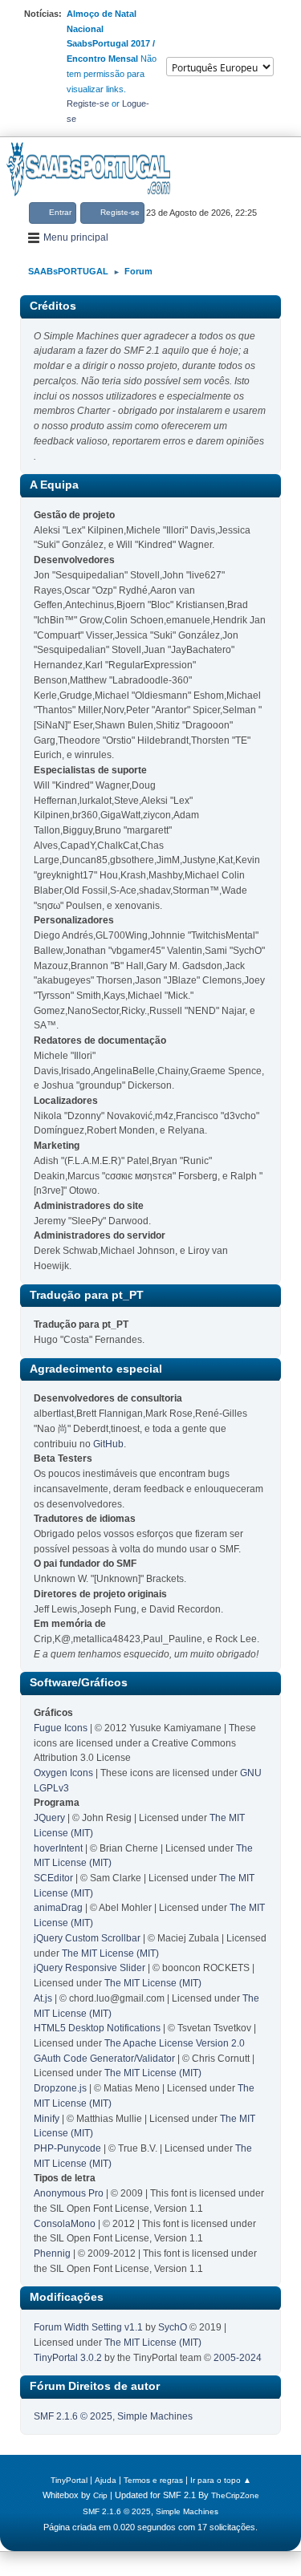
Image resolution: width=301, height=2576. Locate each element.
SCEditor (53, 1878)
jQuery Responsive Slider (89, 1968)
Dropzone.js (60, 2088)
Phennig (52, 2253)
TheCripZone (235, 2495)
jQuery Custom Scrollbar (87, 1938)
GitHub (108, 1444)
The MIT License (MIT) (110, 1953)
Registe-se (88, 103)
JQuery (49, 1818)
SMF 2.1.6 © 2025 (73, 2416)
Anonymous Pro (69, 2193)
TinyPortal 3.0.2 (68, 2358)
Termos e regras (153, 2480)
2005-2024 (238, 2358)
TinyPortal (69, 2480)
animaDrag (58, 1908)
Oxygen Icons (63, 1773)
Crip (100, 2495)
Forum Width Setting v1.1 (88, 2327)
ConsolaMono (65, 2224)
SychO (173, 2327)
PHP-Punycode (67, 2148)
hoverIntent (58, 1848)
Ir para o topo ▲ (221, 2480)
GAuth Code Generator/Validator (104, 2059)
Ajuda (106, 2480)
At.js (43, 1998)
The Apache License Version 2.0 (175, 2043)
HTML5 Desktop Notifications (97, 2028)
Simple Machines (155, 2416)
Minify (47, 2119)
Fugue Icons (61, 1728)
